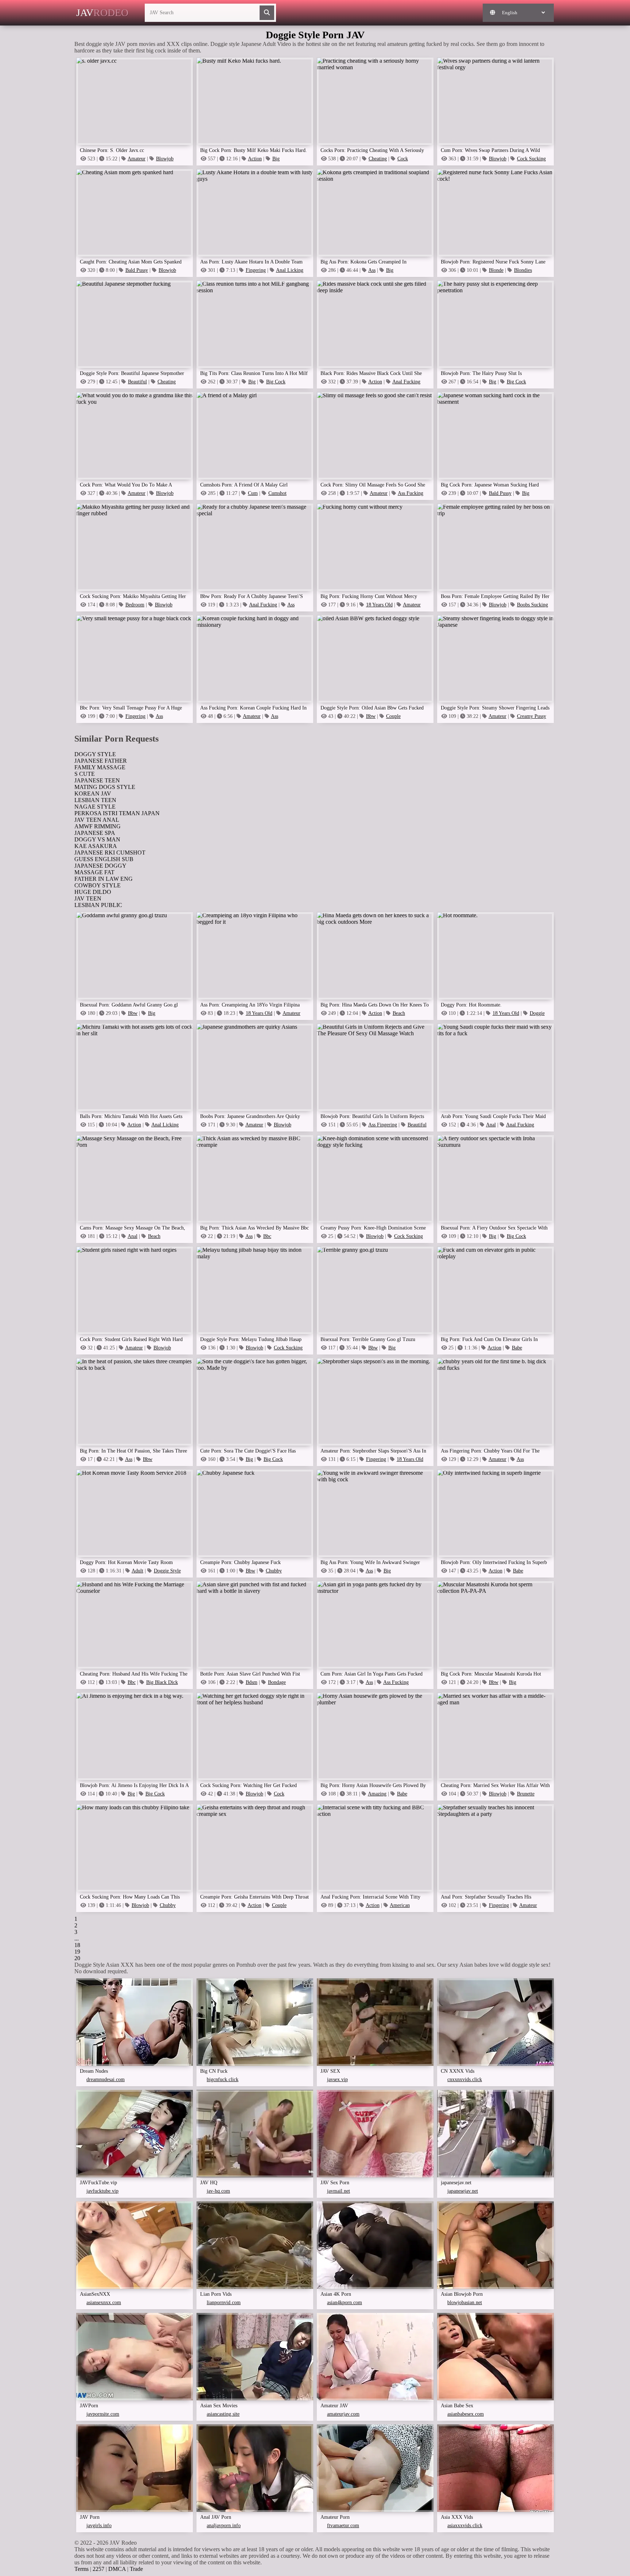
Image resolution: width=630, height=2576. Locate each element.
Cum (253, 493)
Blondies (523, 270)
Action (255, 159)
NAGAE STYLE (95, 807)
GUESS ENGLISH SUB (104, 859)
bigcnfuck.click (223, 2079)
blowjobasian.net (465, 2303)
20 (77, 1958)
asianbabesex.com (466, 2414)
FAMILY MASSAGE (100, 767)
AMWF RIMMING (98, 826)
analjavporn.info (224, 2526)
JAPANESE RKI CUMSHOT (110, 853)
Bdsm (252, 1682)
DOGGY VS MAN (97, 839)
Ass (372, 270)
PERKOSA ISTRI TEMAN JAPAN (117, 813)
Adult (137, 1571)
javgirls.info (99, 2526)
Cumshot (277, 493)
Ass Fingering (383, 1125)
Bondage (277, 1682)
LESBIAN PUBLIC (98, 905)
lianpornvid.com (224, 2303)
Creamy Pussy (532, 716)
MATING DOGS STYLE (105, 787)
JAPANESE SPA (95, 833)
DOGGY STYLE (95, 754)
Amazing (377, 1794)
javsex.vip (337, 2079)
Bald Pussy (137, 270)
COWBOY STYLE (98, 885)
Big (276, 159)
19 (77, 1952)
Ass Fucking (411, 493)
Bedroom (135, 605)
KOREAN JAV (93, 793)
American (400, 1905)
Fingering (256, 270)
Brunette (526, 1794)
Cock (403, 159)
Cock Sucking (531, 159)
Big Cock (276, 382)
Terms (81, 2569)
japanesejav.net (463, 2191)
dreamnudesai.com (106, 2079)
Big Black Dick (162, 1682)
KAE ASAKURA (96, 846)
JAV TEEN (88, 898)
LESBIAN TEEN (95, 800)
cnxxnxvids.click (465, 2079)
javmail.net (339, 2191)
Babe (517, 1348)
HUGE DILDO (93, 892)
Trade (136, 2569)
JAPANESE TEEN (97, 780)
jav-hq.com (218, 2191)
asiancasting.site (223, 2414)
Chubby (274, 1571)
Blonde (496, 270)
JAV (102, 13)
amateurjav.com (343, 2414)
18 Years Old (379, 605)
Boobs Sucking (532, 605)
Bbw (371, 716)
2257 (98, 2569)
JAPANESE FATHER (101, 761)
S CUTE (85, 774)
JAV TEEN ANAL (97, 820)
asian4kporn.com (345, 2303)
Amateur (137, 159)
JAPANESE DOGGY (100, 866)
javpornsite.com (103, 2414)
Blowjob (165, 159)
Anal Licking (290, 270)
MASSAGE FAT (94, 872)
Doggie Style (167, 1571)
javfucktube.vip (102, 2191)
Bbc (267, 1236)
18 (77, 1945)
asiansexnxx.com (104, 2303)
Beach (399, 1013)
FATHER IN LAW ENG (104, 879)
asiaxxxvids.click (465, 2526)
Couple (393, 716)
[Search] (267, 13)
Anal (491, 1125)
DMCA (117, 2569)
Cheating (378, 159)
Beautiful (137, 382)
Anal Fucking (406, 382)
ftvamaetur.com (343, 2526)
